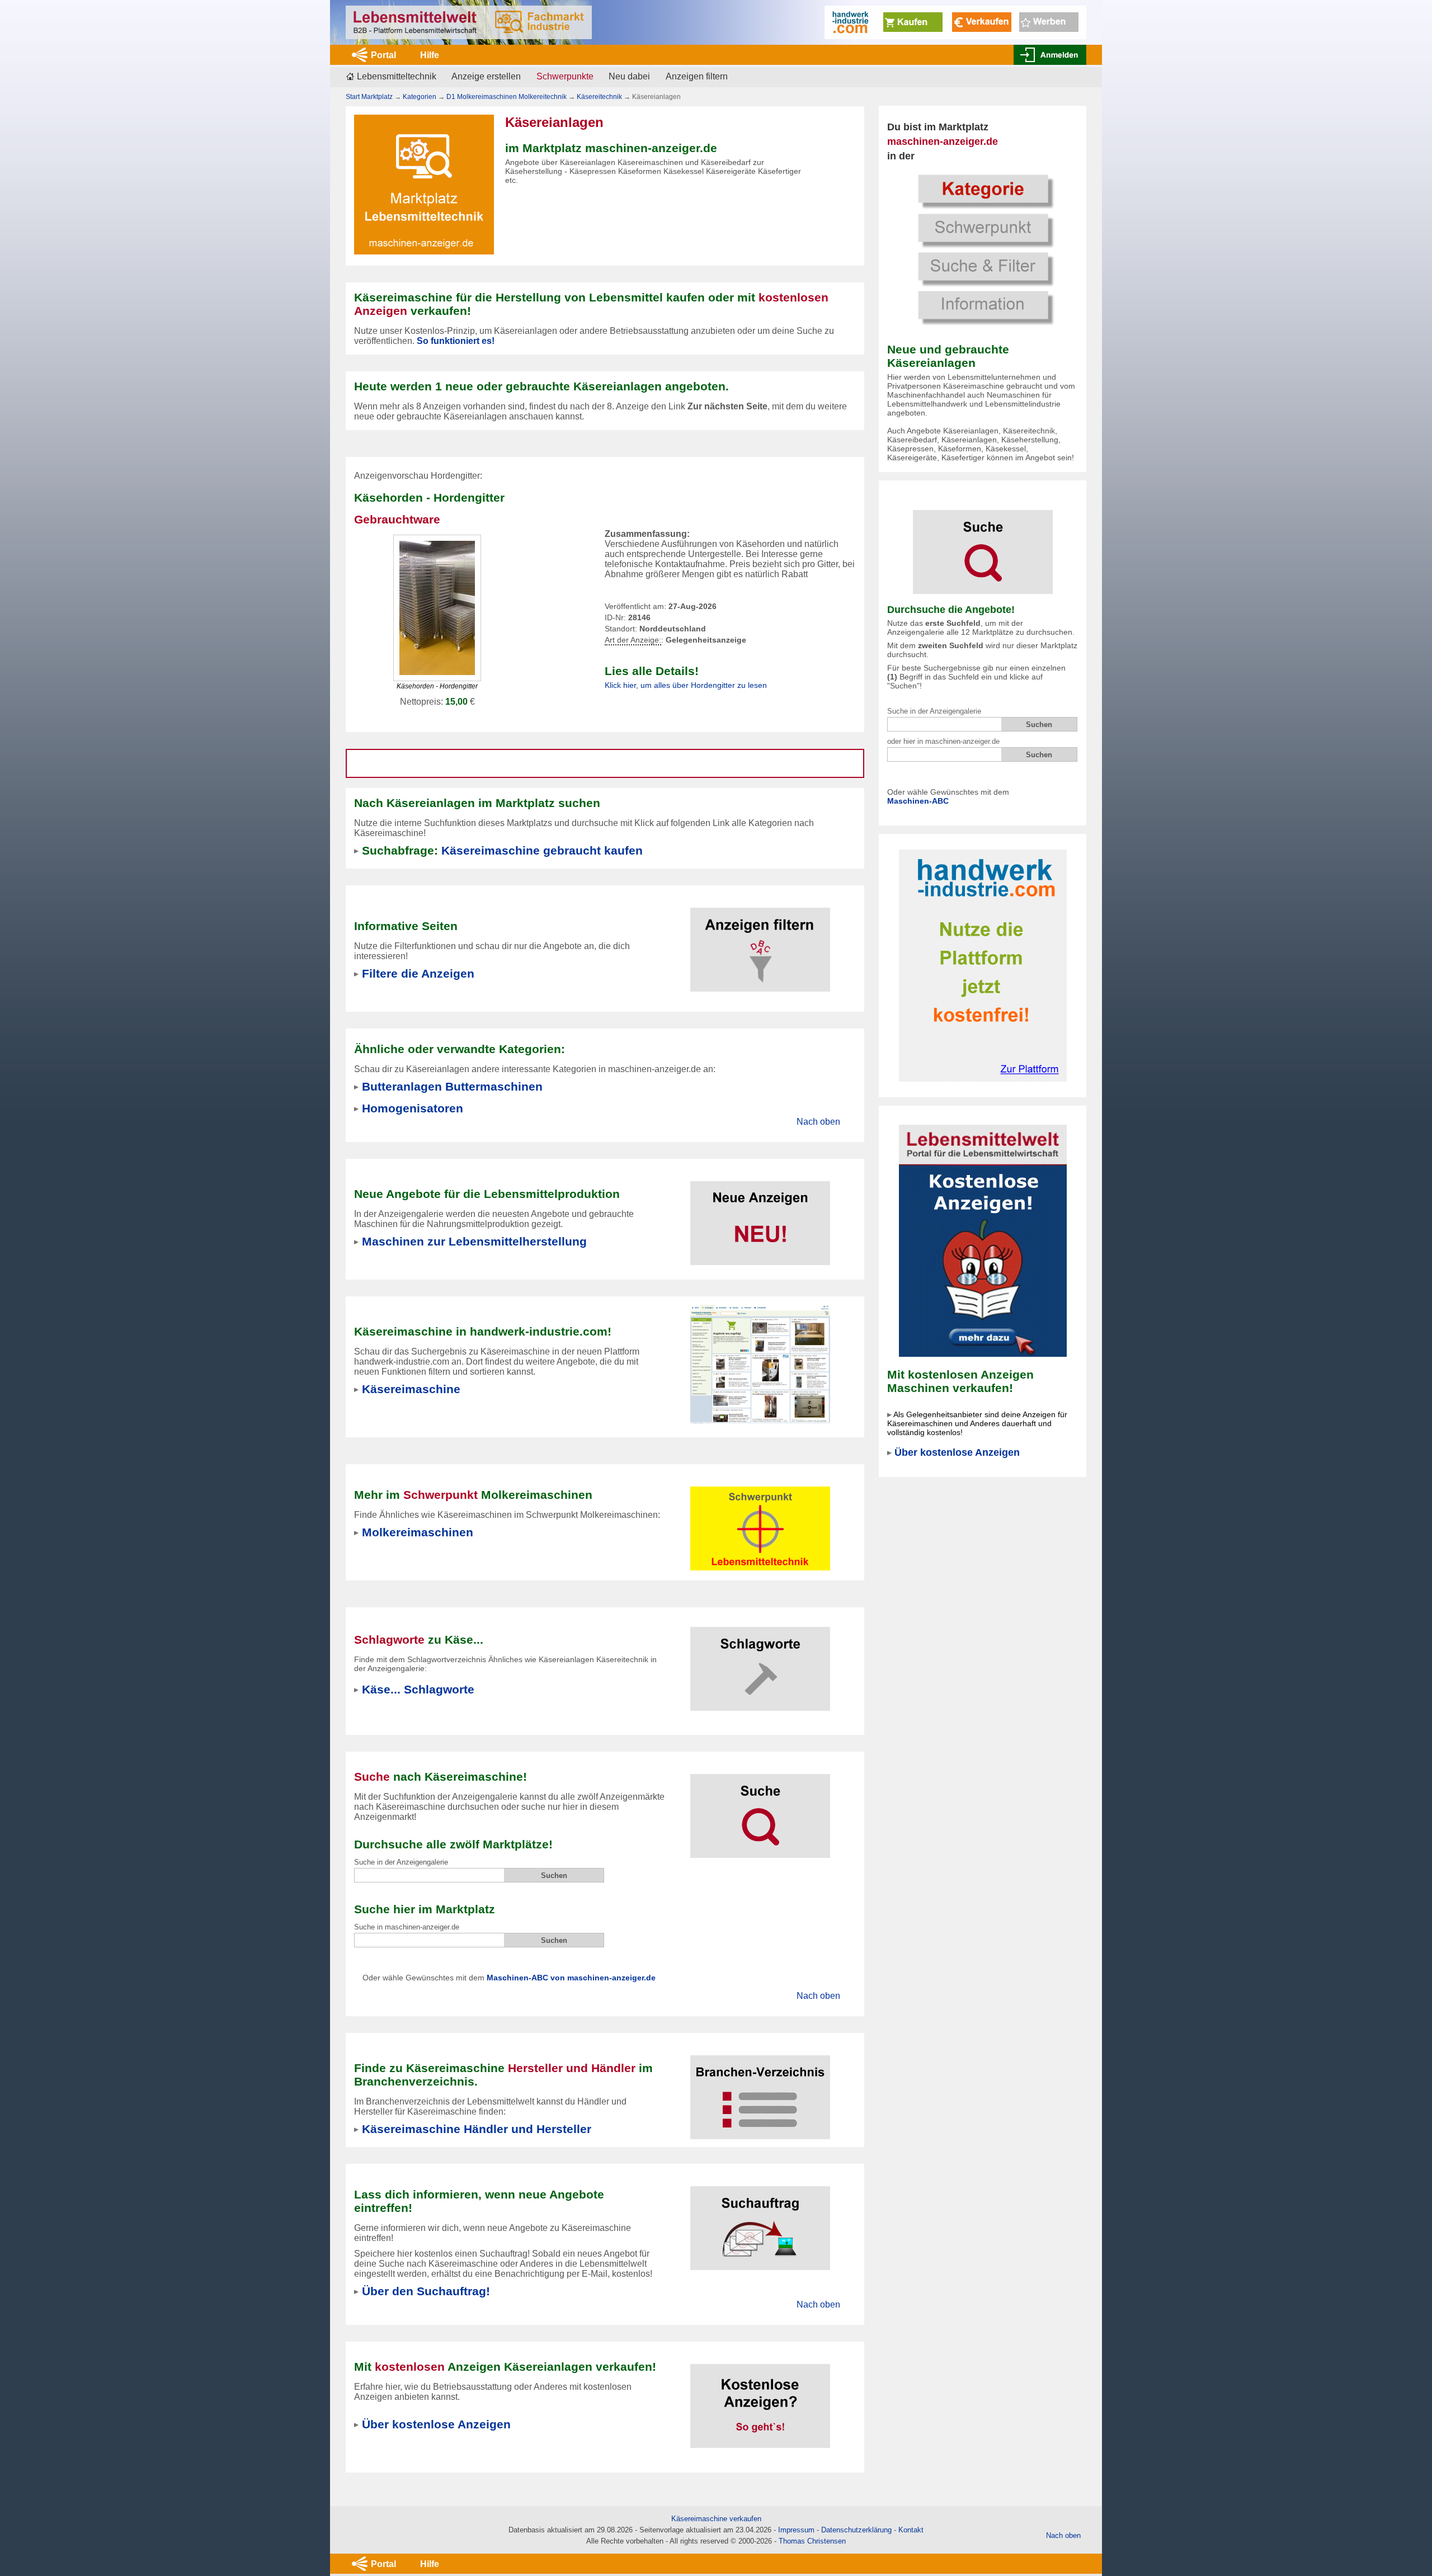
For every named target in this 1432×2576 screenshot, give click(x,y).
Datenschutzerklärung (856, 2530)
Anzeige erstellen (486, 76)
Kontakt (911, 2530)
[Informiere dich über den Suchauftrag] (760, 2221)
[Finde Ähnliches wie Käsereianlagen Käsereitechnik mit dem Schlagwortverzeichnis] (760, 1662)
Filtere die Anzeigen (418, 973)
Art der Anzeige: (633, 640)
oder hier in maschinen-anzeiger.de (943, 741)
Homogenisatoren (413, 1108)
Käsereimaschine (411, 1389)
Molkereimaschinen (418, 1532)
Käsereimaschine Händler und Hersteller (477, 2129)
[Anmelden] (1050, 55)
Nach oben (818, 1122)
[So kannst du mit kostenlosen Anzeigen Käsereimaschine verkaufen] (760, 2399)
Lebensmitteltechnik (397, 76)
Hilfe (430, 55)
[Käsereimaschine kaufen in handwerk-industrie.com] (760, 1364)
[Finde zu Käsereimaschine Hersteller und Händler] (760, 2090)
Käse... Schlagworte (418, 1689)
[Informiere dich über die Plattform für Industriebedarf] (983, 965)
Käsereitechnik (599, 97)
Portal (383, 55)
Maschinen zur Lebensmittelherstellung (474, 1241)
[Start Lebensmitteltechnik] (469, 22)
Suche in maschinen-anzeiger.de (407, 1927)
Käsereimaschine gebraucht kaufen (542, 850)
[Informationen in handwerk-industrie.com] (955, 22)
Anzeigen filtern (697, 76)
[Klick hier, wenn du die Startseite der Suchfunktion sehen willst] (983, 544)
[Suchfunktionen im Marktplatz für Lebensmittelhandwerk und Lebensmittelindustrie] (760, 1809)
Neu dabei (629, 76)
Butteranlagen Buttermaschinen (452, 1086)
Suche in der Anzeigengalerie (934, 711)
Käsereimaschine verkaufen (716, 2519)
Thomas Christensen (812, 2541)
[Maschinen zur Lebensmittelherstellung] (760, 1216)
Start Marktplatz (369, 97)
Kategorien (420, 97)
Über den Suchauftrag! (426, 2291)
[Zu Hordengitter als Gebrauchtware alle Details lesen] (437, 607)
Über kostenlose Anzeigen (957, 1452)
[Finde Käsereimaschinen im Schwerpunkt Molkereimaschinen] (760, 1521)
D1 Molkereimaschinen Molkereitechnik (507, 97)
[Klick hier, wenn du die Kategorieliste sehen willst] (983, 248)
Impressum (796, 2530)
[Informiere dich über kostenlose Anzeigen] (983, 1240)
